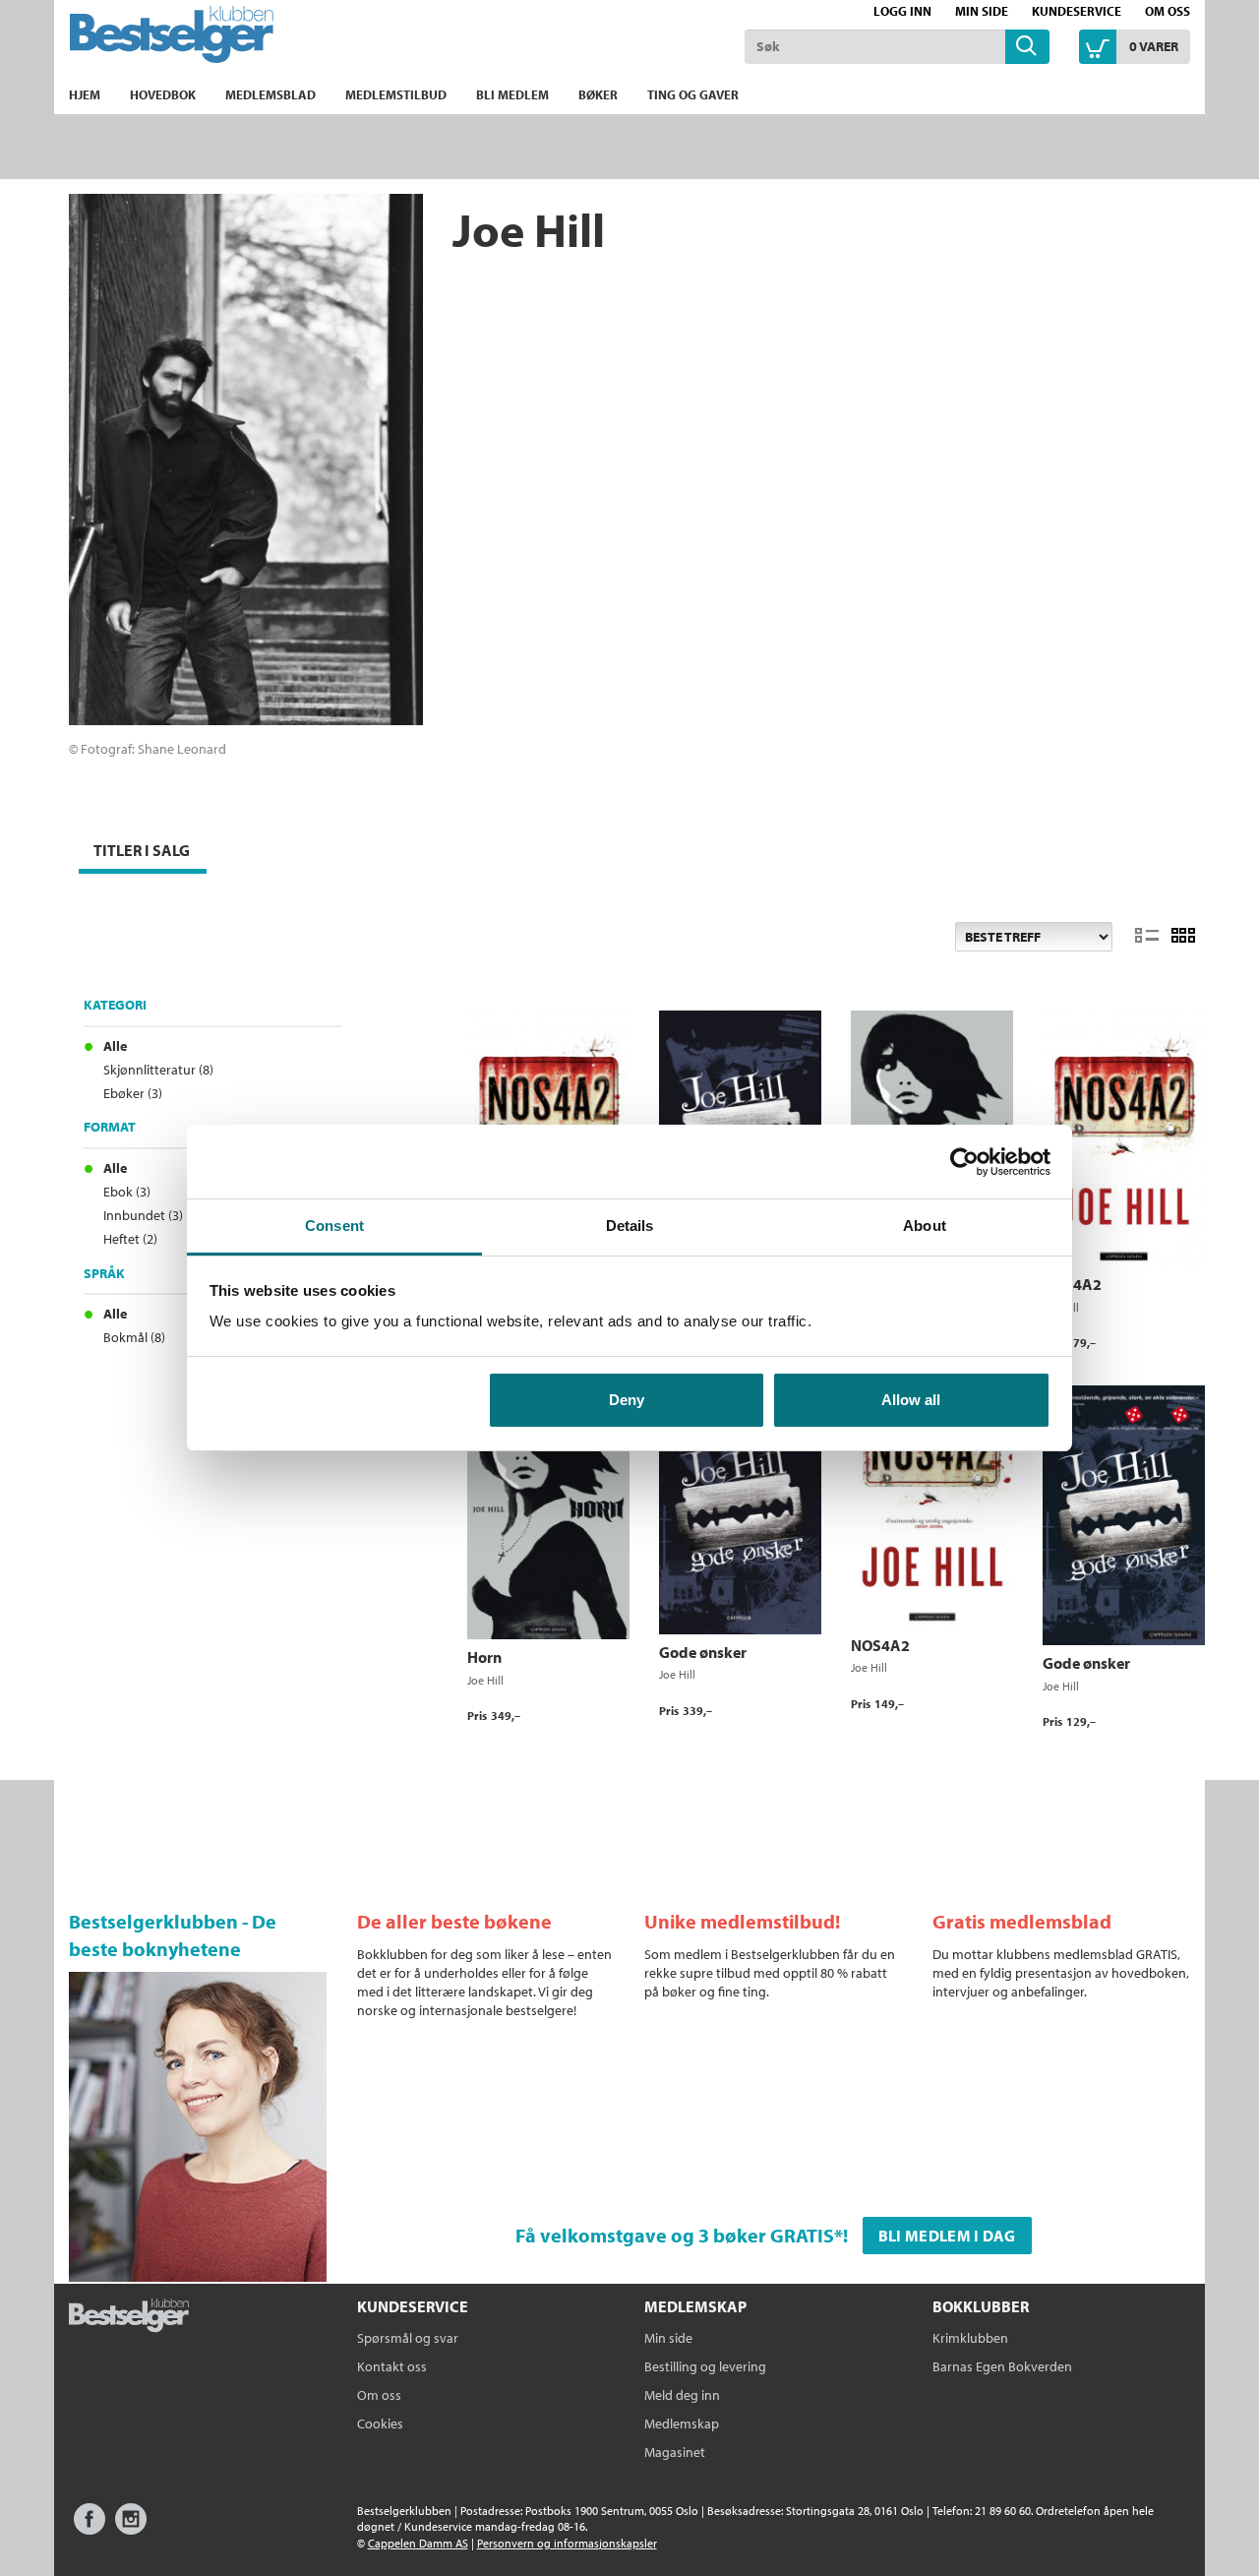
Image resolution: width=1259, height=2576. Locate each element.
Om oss (1168, 11)
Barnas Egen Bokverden (1002, 2366)
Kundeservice (1077, 11)
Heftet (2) (130, 1239)
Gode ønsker (703, 1652)
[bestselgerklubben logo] (129, 2317)
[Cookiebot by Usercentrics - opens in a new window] (964, 1162)
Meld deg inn (682, 2395)
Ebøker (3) (133, 1093)
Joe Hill (485, 1680)
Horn (484, 1657)
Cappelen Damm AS (418, 2543)
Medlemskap (682, 2423)
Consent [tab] (334, 1226)
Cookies (380, 2423)
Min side (982, 11)
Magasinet (675, 2452)
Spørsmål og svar (408, 2338)
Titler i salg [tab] (142, 850)
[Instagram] (131, 2528)
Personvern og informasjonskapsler (567, 2543)
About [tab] (925, 1226)
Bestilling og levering (705, 2366)
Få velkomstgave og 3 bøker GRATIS (675, 2235)
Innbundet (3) (143, 1215)
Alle (115, 1046)
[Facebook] (90, 2528)
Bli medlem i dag (947, 2236)
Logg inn (902, 11)
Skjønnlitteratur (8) (158, 1070)
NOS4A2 (1072, 1284)
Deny (627, 1400)
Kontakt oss (392, 2366)
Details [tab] (630, 1226)
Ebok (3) (127, 1192)
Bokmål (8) (134, 1337)
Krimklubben (970, 2338)
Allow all (911, 1400)
